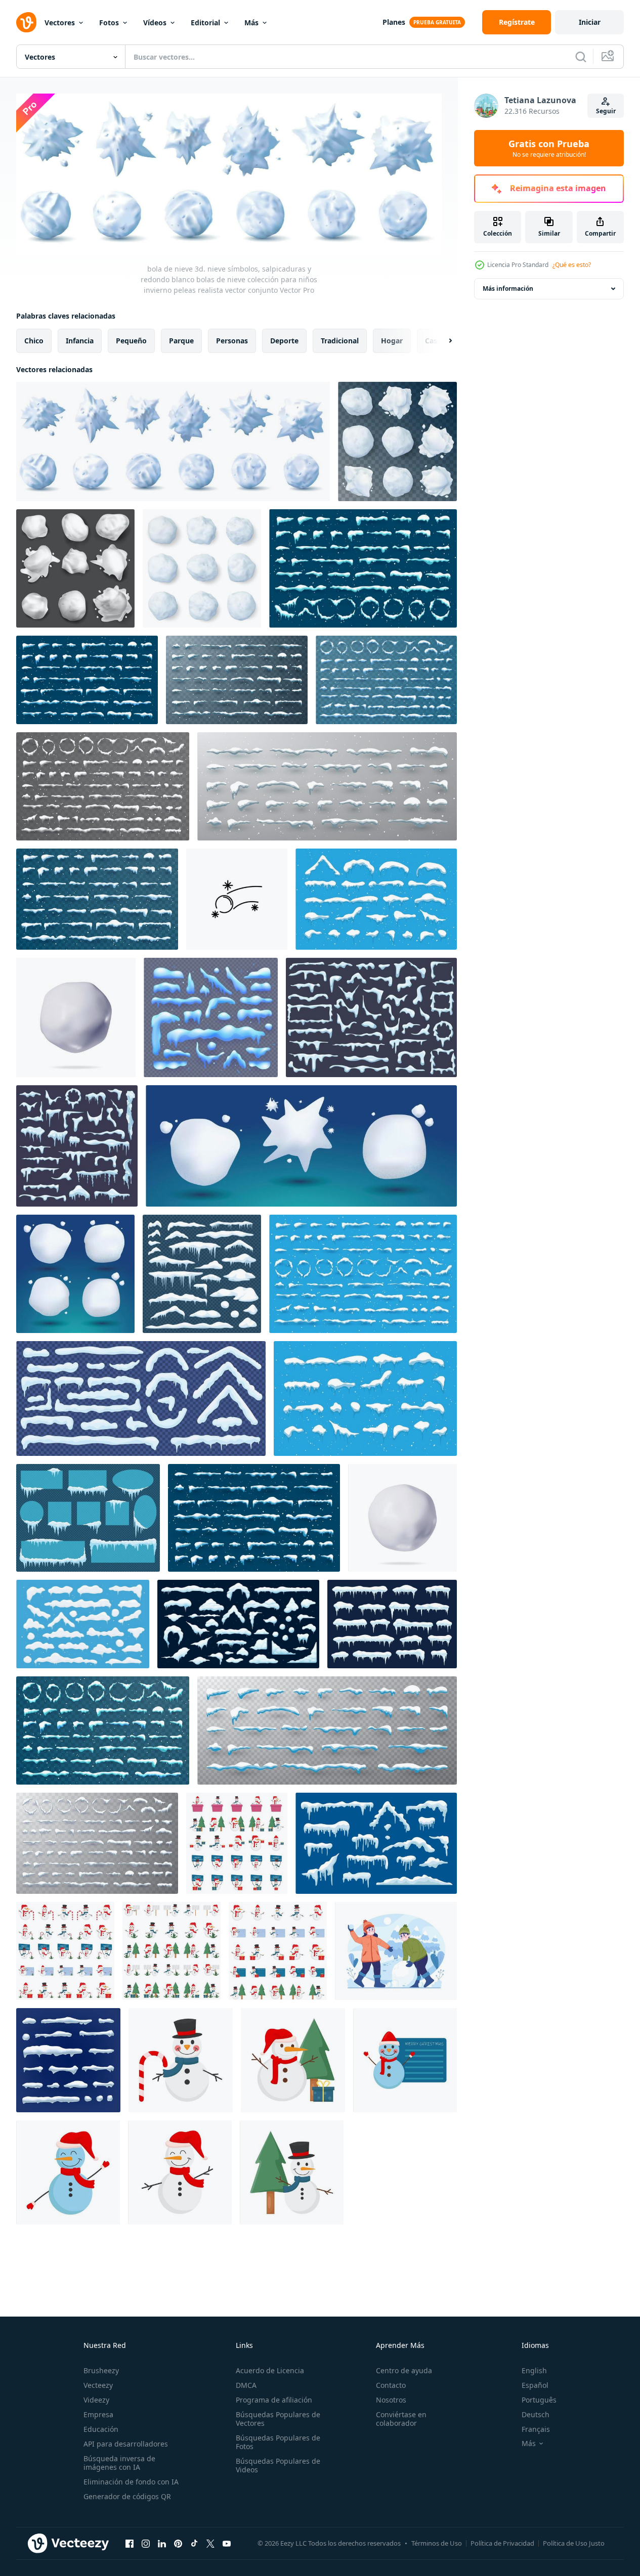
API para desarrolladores (126, 2444)
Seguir (606, 111)
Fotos (109, 23)
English (534, 2370)
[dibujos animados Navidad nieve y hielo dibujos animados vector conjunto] (83, 1624)
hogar (392, 341)
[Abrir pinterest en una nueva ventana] (178, 2543)
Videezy (96, 2400)
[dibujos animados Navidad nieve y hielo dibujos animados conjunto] (211, 1017)
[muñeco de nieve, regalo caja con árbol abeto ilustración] (293, 2060)
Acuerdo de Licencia (270, 2370)
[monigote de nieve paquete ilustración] (237, 1843)
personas (232, 341)
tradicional (340, 341)
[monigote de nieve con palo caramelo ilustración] (181, 2060)
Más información (508, 288)
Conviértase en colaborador (401, 2419)
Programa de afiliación (274, 2400)
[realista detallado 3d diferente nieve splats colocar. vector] (75, 568)
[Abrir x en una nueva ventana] (210, 2543)
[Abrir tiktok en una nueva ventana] (194, 2543)
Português (539, 2400)
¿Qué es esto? (572, 265)
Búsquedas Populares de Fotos (278, 2442)
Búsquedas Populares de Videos (278, 2465)
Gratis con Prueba (549, 148)
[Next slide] (442, 341)
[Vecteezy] (26, 22)
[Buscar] (581, 57)
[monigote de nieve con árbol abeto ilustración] (292, 2172)
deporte (284, 341)
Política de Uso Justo (574, 2543)
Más (251, 23)
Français (536, 2429)
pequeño (131, 341)
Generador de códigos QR (127, 2496)
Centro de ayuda (404, 2370)
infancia (80, 341)
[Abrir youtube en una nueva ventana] (227, 2543)
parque (181, 341)
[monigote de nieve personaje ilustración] (68, 2172)
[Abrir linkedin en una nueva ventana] (162, 2543)
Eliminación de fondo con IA (131, 2482)
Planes (394, 22)
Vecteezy (98, 2385)
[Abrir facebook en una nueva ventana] (130, 2543)
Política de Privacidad (502, 2543)
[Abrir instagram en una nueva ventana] (146, 2543)
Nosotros (391, 2400)
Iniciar (590, 22)
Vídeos (155, 23)
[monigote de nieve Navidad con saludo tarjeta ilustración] (405, 2060)
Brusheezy (101, 2370)
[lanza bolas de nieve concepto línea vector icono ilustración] (237, 899)
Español (535, 2385)
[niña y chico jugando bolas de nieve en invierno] (396, 1951)
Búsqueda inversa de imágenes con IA (119, 2463)
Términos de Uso (437, 2543)
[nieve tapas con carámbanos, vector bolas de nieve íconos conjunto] (392, 1624)
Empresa (98, 2414)
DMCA (246, 2385)
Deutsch (536, 2414)
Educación (101, 2429)
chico (34, 341)
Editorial (205, 23)
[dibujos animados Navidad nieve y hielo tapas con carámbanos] (238, 1624)
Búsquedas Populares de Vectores (278, 2419)
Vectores (60, 23)
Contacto (391, 2385)
